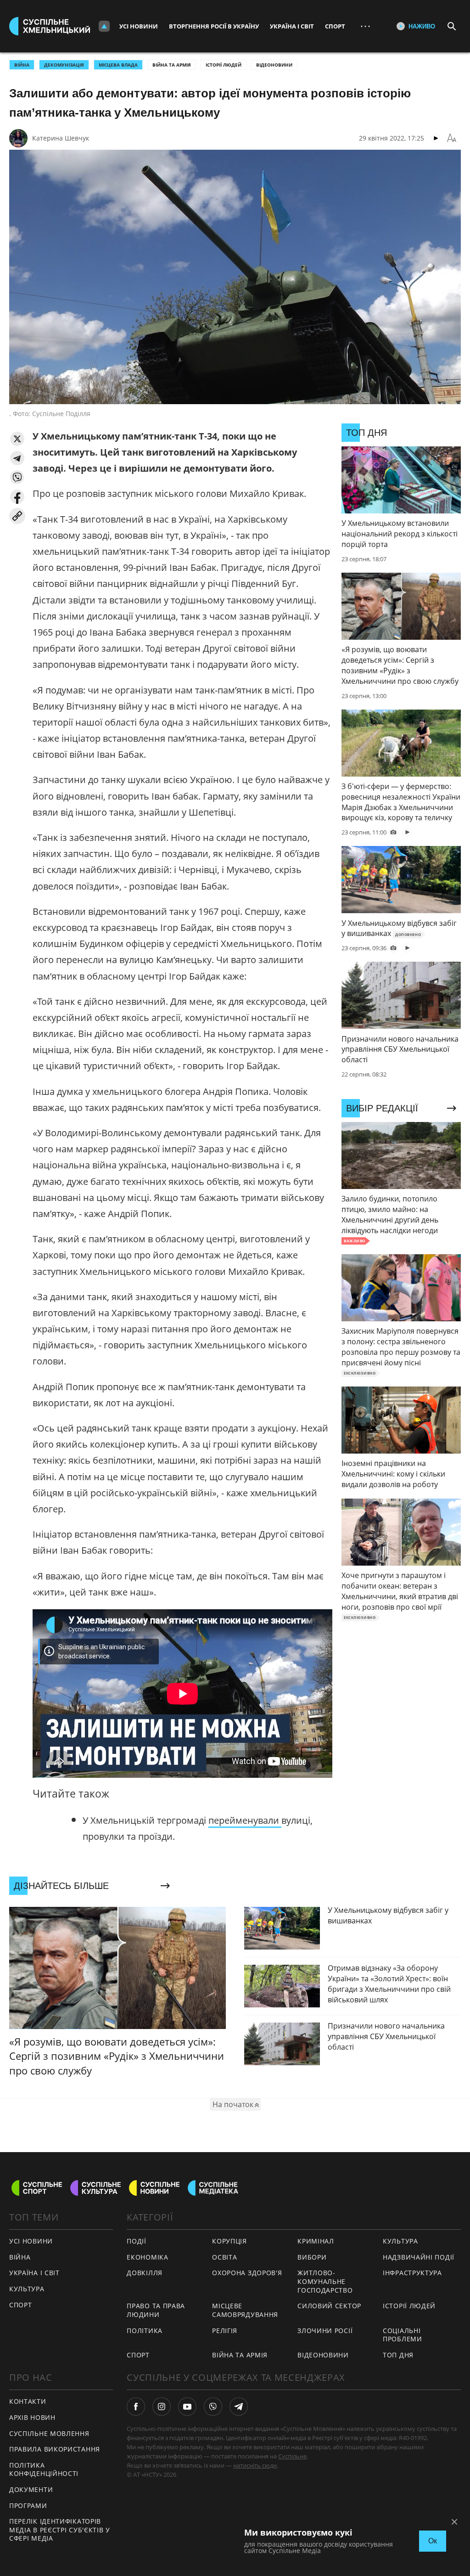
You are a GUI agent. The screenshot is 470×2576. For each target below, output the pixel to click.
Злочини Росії (325, 2331)
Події (137, 2241)
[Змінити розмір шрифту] (452, 138)
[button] (17, 439)
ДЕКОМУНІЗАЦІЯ (64, 65)
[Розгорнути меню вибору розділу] (104, 26)
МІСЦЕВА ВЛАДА (118, 65)
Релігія (225, 2331)
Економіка (147, 2257)
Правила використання (55, 2449)
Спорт (335, 26)
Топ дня (398, 2355)
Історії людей (224, 65)
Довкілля (145, 2273)
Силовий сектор (329, 2306)
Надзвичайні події (419, 2257)
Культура (27, 2289)
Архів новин (32, 2417)
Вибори (312, 2257)
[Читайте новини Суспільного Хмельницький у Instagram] (162, 2407)
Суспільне (292, 2456)
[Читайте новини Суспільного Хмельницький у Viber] (213, 2407)
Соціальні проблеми (403, 2335)
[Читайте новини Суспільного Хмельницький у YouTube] (187, 2407)
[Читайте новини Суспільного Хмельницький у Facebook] (136, 2407)
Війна (20, 2257)
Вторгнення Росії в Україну (214, 26)
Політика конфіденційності (44, 2469)
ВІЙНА (22, 65)
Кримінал (316, 2241)
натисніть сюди (255, 2465)
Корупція (229, 2241)
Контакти (28, 2401)
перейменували (245, 1820)
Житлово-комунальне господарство (325, 2281)
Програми (28, 2506)
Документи (31, 2489)
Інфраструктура (412, 2273)
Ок (433, 2541)
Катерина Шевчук (61, 138)
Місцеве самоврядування (245, 2310)
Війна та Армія (172, 65)
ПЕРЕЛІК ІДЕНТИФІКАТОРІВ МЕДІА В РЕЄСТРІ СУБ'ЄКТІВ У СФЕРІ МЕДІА (60, 2530)
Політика (145, 2331)
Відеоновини (274, 65)
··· (365, 26)
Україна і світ (292, 26)
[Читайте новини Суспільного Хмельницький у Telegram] (239, 2407)
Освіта (224, 2257)
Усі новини (139, 26)
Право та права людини (156, 2310)
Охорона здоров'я (247, 2273)
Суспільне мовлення (49, 2433)
